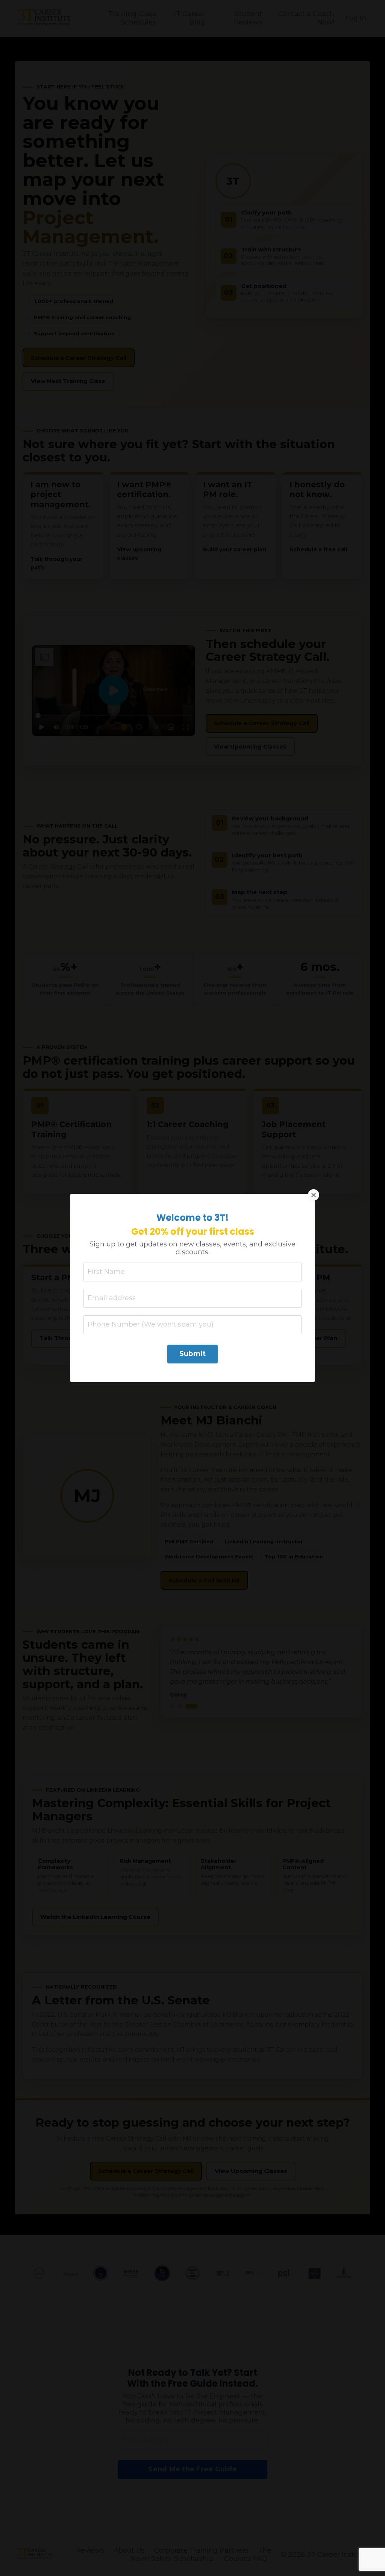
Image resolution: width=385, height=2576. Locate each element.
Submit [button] (193, 1354)
